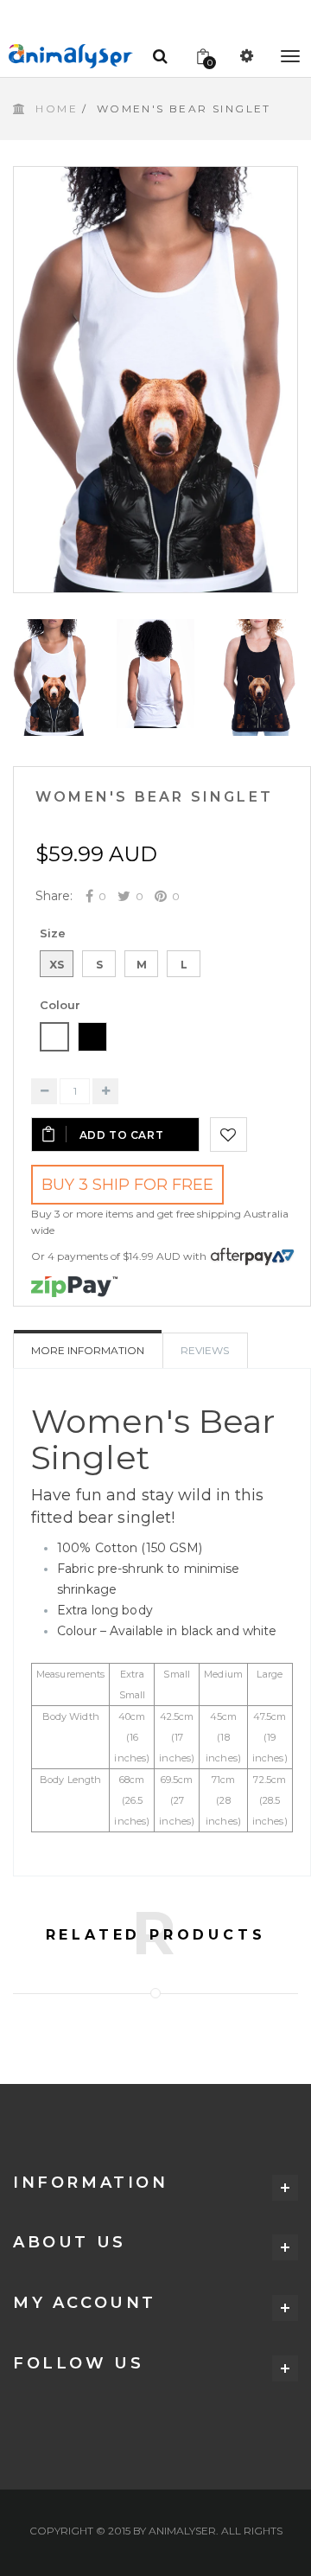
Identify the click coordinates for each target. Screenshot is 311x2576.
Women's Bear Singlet (154, 797)
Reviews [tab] (205, 1350)
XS (57, 965)
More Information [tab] (88, 1350)
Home (57, 109)
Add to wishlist (228, 1135)
